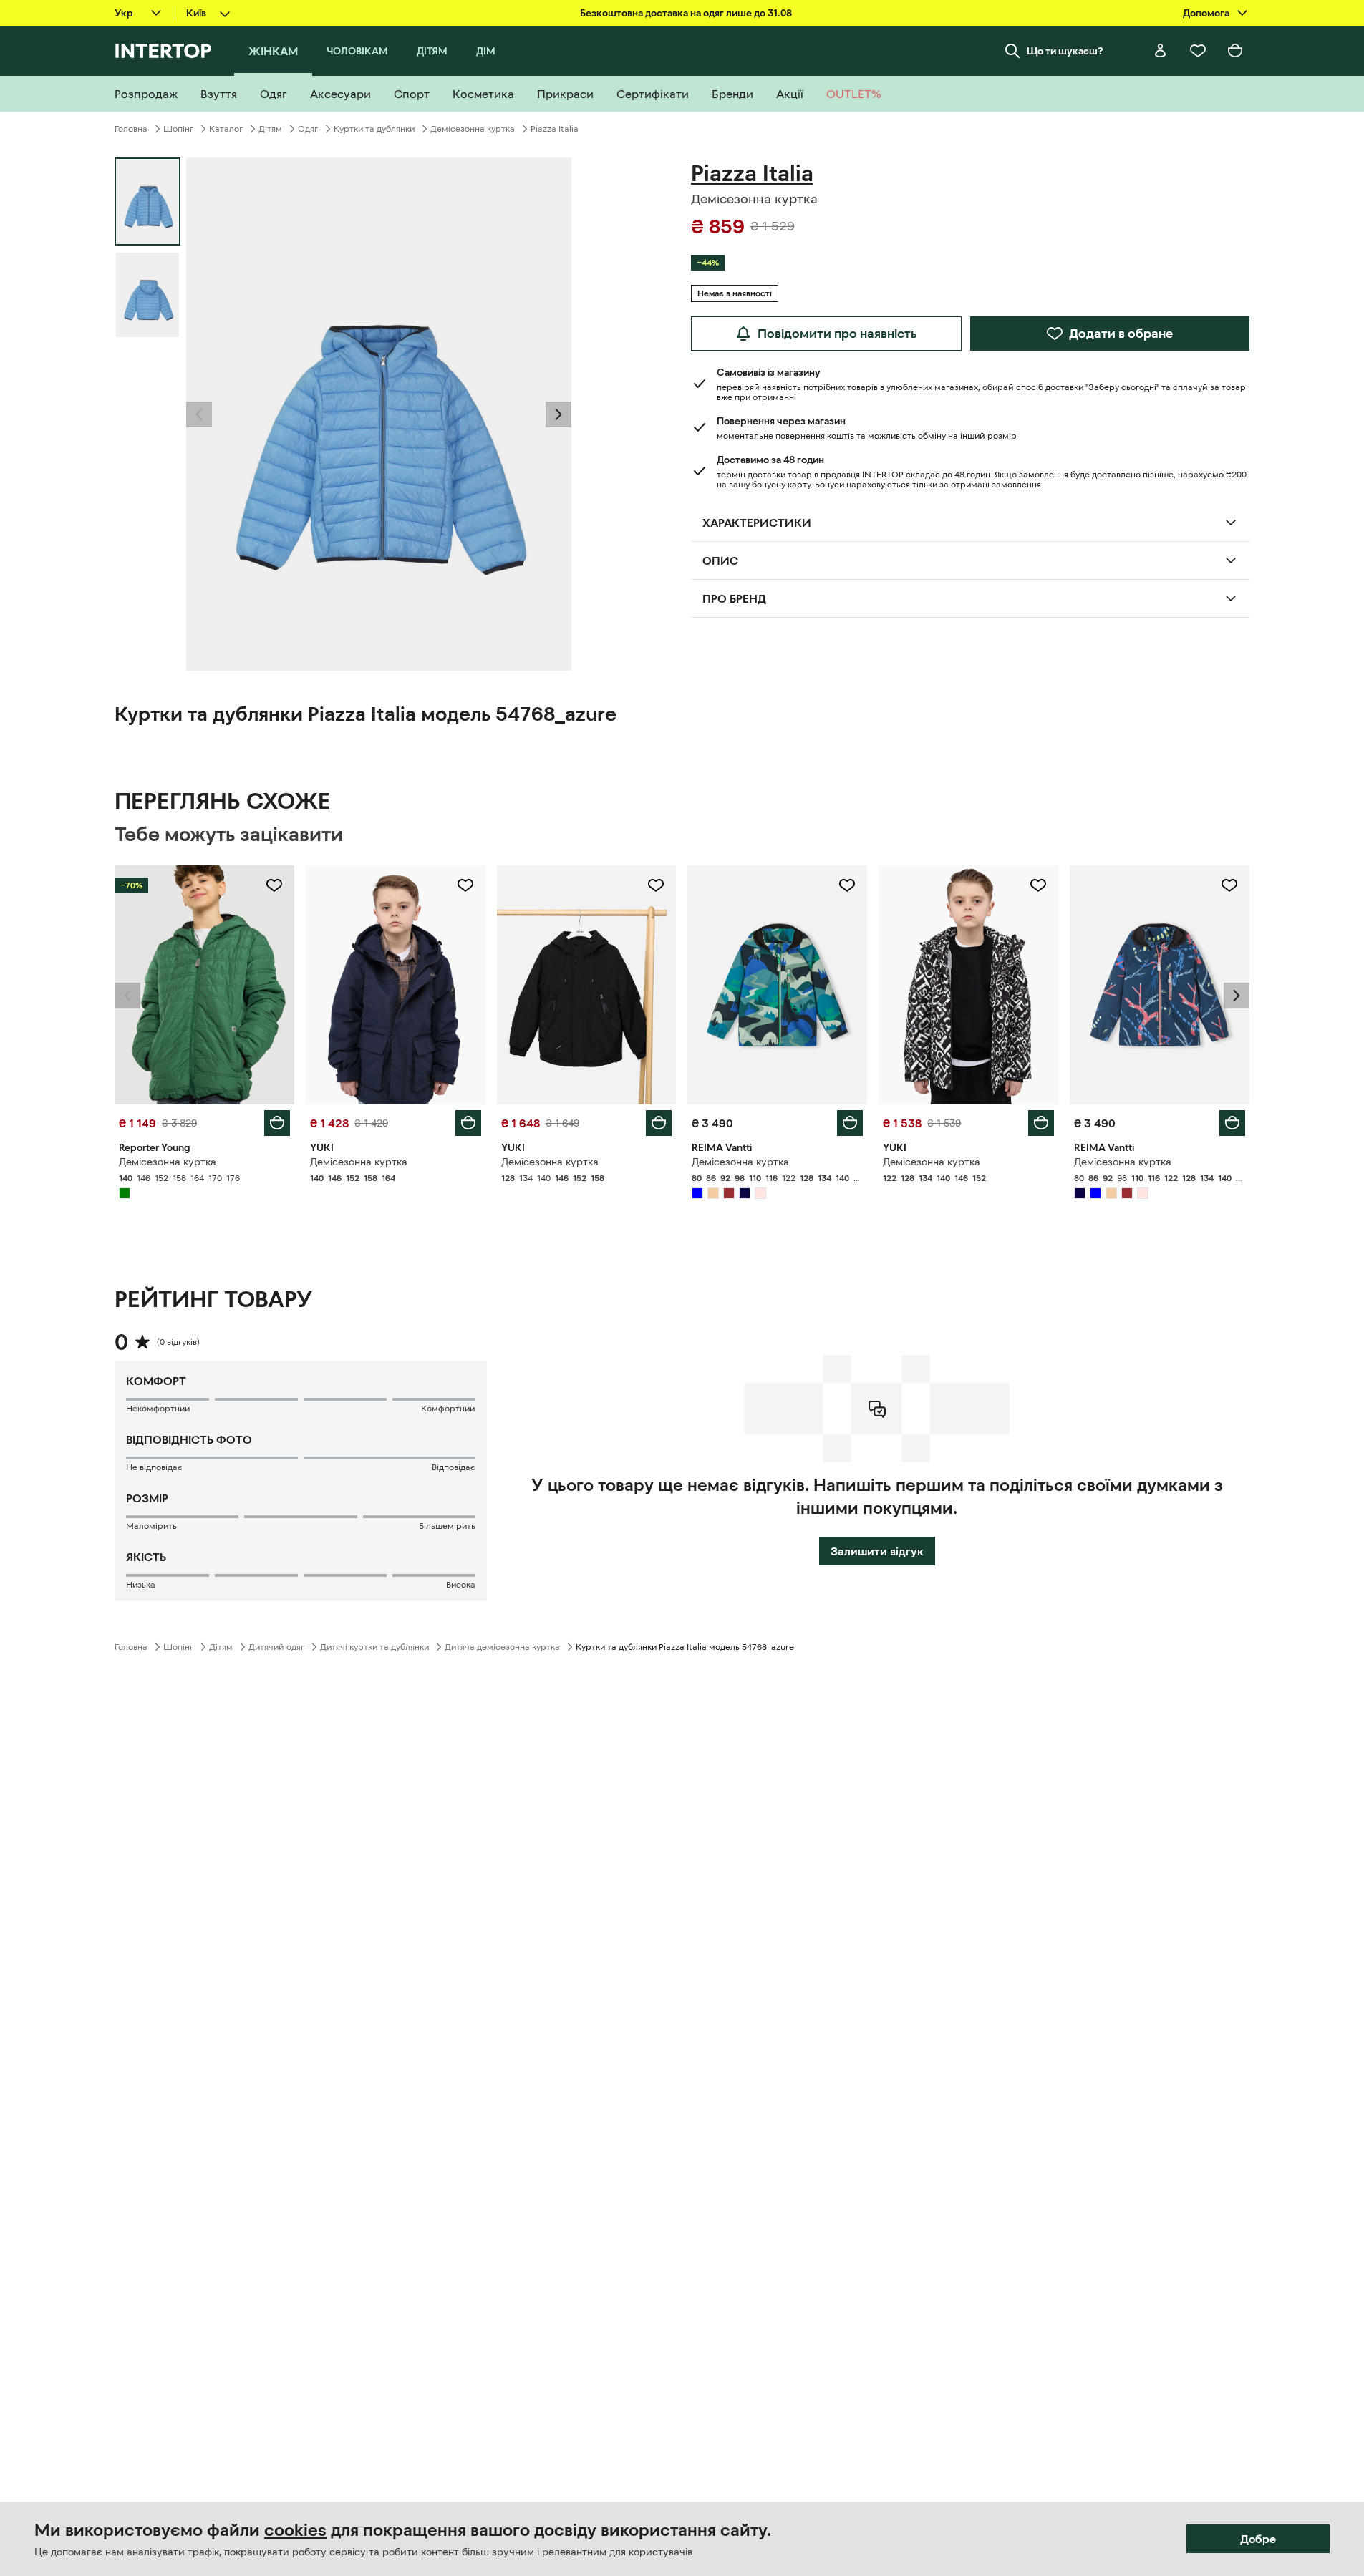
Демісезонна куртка (473, 129)
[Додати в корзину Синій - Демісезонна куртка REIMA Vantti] (850, 1123)
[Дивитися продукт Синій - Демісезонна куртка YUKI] (396, 985)
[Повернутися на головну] (163, 51)
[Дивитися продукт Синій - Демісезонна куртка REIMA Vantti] (777, 985)
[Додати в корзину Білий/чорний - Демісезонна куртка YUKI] (1041, 1123)
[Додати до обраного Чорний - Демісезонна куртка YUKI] (656, 885)
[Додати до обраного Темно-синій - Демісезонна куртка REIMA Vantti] (1229, 885)
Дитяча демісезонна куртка (502, 1647)
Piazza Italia (555, 129)
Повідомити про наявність (837, 334)
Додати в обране (1121, 334)
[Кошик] (1235, 51)
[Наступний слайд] (558, 414)
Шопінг (178, 129)
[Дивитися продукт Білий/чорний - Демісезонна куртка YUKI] (968, 985)
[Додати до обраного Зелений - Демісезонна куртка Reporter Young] (274, 885)
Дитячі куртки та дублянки (374, 1647)
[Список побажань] (1198, 51)
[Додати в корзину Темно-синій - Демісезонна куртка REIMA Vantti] (1232, 1123)
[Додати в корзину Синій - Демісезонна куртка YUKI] (468, 1123)
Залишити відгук (877, 1551)
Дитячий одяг (276, 1647)
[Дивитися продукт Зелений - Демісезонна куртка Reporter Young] (204, 985)
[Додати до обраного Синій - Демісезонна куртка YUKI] (465, 885)
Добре (1258, 2539)
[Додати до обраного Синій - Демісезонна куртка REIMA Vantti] (847, 885)
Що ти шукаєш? (1065, 51)
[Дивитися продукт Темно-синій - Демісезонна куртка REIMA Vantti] (1160, 985)
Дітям (270, 129)
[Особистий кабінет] (1161, 51)
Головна (131, 129)
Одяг (308, 129)
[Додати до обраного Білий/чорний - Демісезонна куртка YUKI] (1038, 885)
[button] (199, 414)
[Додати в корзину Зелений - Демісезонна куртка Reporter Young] (277, 1123)
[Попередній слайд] (199, 414)
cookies (295, 2530)
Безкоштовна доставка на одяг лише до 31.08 (686, 13)
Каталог (226, 129)
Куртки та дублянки (374, 129)
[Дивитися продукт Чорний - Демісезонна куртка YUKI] (587, 985)
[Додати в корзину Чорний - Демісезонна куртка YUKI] (659, 1123)
